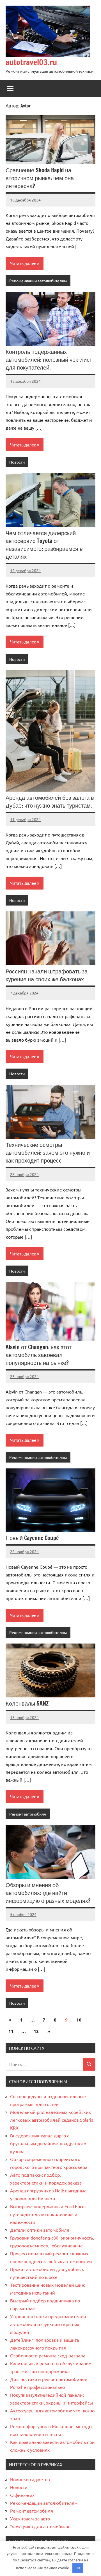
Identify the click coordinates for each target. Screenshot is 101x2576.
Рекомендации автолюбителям (38, 281)
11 (11, 2031)
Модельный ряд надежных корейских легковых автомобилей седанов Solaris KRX (52, 2120)
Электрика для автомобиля (40, 2526)
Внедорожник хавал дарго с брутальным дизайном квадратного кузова (48, 2143)
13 (36, 2031)
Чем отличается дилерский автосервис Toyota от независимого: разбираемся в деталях (44, 545)
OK (78, 2568)
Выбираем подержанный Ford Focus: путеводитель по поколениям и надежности (49, 2214)
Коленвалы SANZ (27, 1703)
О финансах (22, 2495)
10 (79, 2020)
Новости (17, 462)
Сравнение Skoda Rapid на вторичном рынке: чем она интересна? (40, 178)
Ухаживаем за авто (30, 2518)
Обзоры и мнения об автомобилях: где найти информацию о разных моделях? (48, 1893)
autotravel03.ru (31, 62)
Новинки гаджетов (30, 2479)
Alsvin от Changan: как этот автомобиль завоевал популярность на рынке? (39, 1355)
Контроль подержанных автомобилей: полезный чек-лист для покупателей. (49, 360)
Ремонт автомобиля (28, 1814)
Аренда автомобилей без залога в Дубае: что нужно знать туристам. (50, 802)
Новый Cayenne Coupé (32, 1538)
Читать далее (23, 263)
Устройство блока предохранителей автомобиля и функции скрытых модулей (48, 2324)
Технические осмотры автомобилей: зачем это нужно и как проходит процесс (48, 1153)
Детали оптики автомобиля (40, 2230)
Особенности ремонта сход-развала (48, 2355)
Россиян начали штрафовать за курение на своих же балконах (47, 975)
